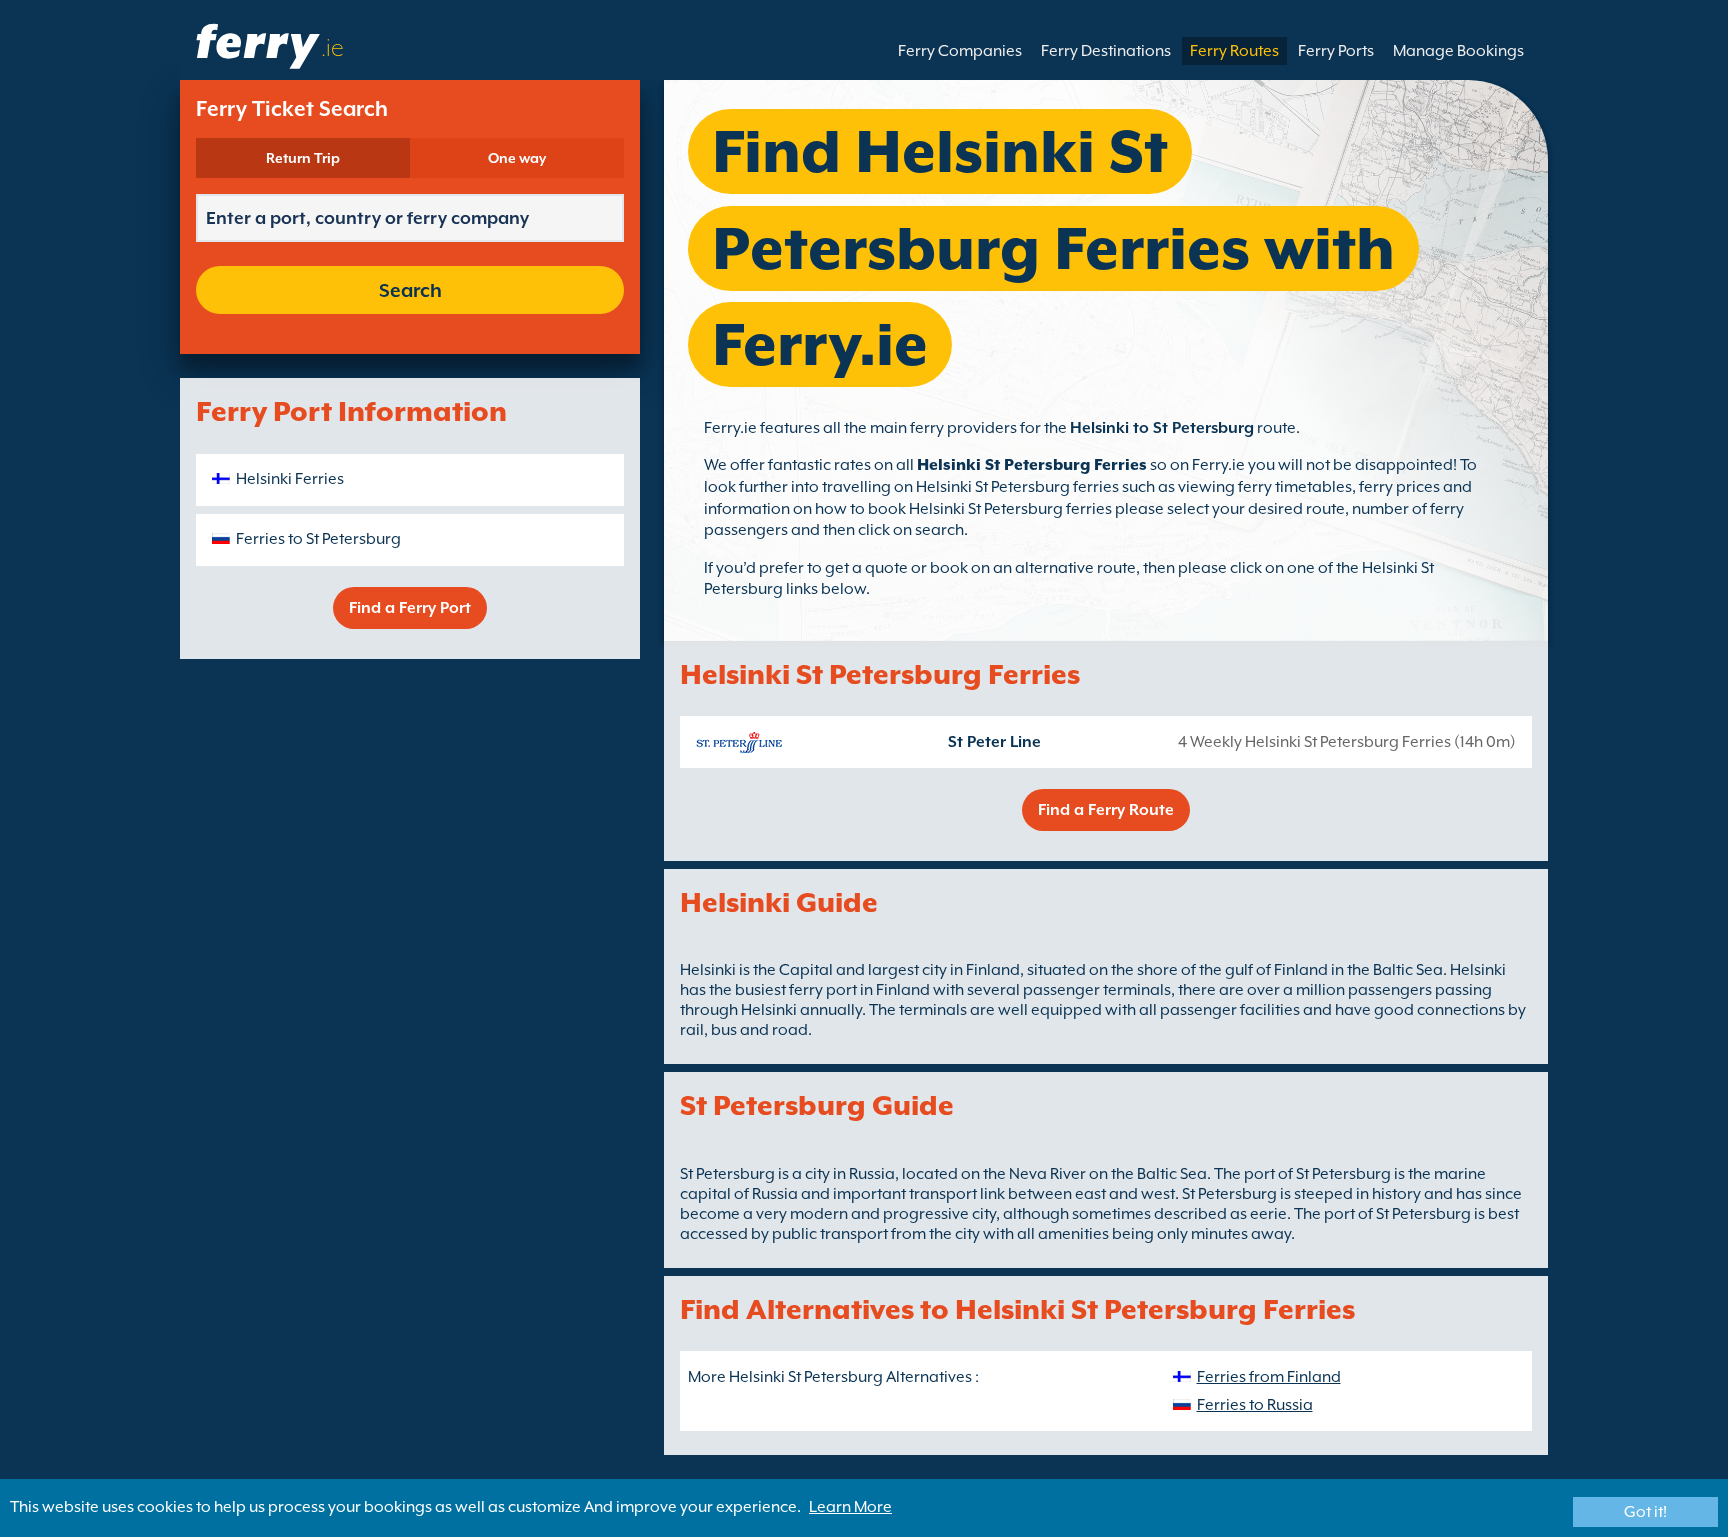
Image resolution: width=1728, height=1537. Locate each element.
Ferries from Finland (1269, 1377)
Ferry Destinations (1106, 51)
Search (410, 290)
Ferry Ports (1336, 51)
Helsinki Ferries (290, 479)
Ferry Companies (960, 51)
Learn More (850, 1507)
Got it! (1645, 1512)
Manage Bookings (1458, 51)
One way (517, 158)
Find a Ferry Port (410, 608)
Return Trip (303, 158)
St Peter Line (994, 742)
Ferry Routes (1234, 51)
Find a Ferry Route (1106, 810)
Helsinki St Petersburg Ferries (1032, 465)
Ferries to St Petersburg (318, 539)
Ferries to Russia (1255, 1405)
